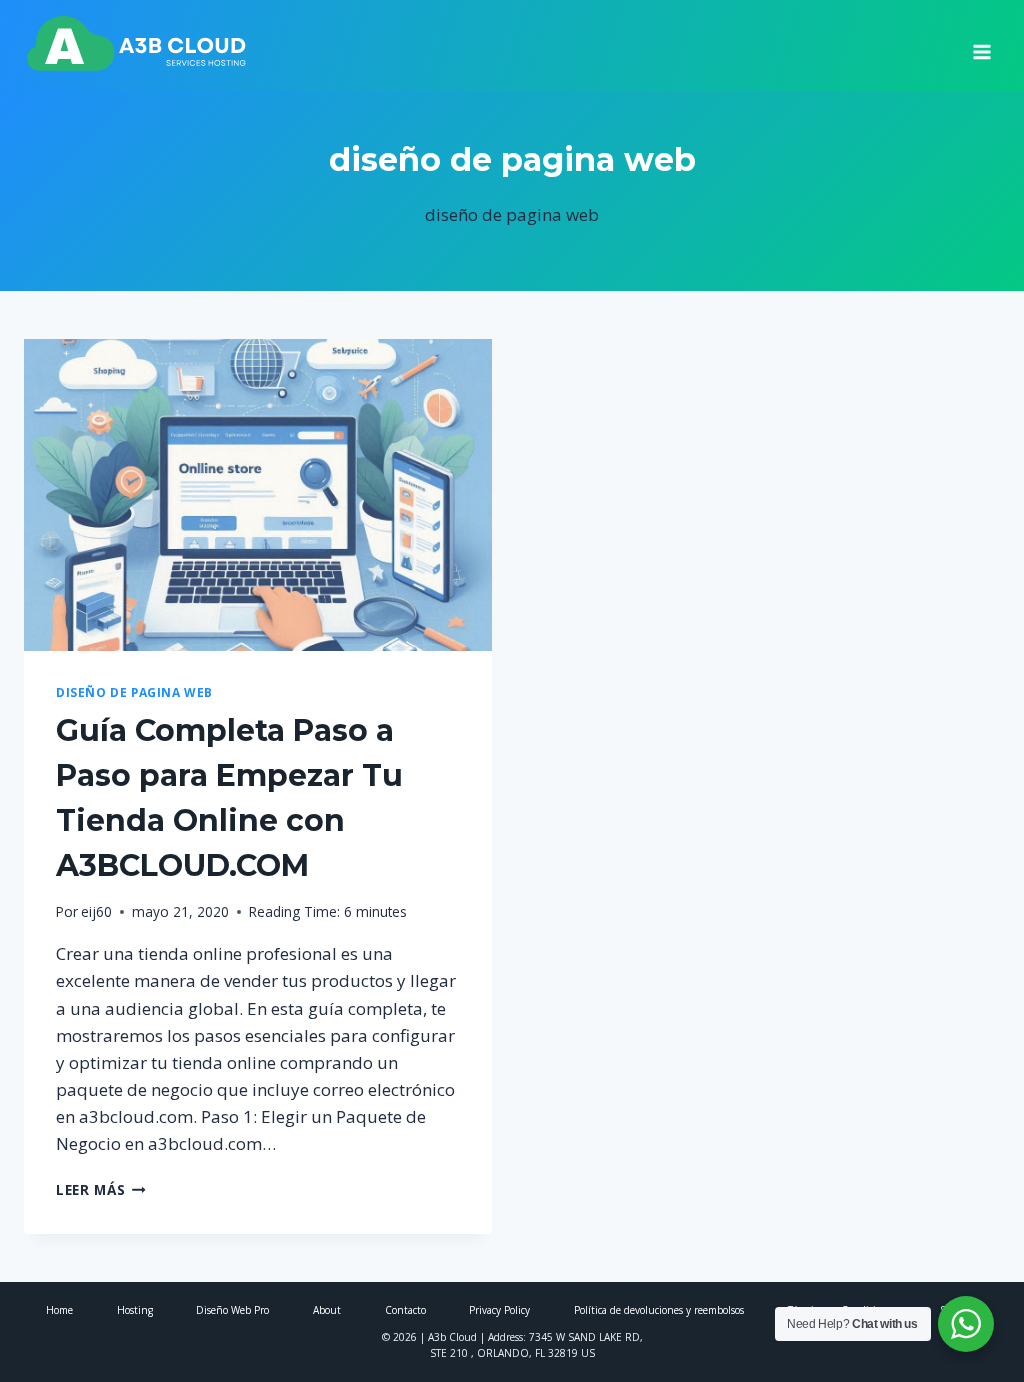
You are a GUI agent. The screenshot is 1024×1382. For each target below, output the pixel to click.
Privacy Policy (499, 1310)
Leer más (101, 1189)
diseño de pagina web (134, 692)
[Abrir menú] (981, 45)
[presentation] (258, 495)
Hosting (135, 1310)
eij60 (96, 911)
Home (59, 1310)
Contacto (405, 1310)
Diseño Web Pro (232, 1310)
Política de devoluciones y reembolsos (659, 1310)
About (327, 1310)
